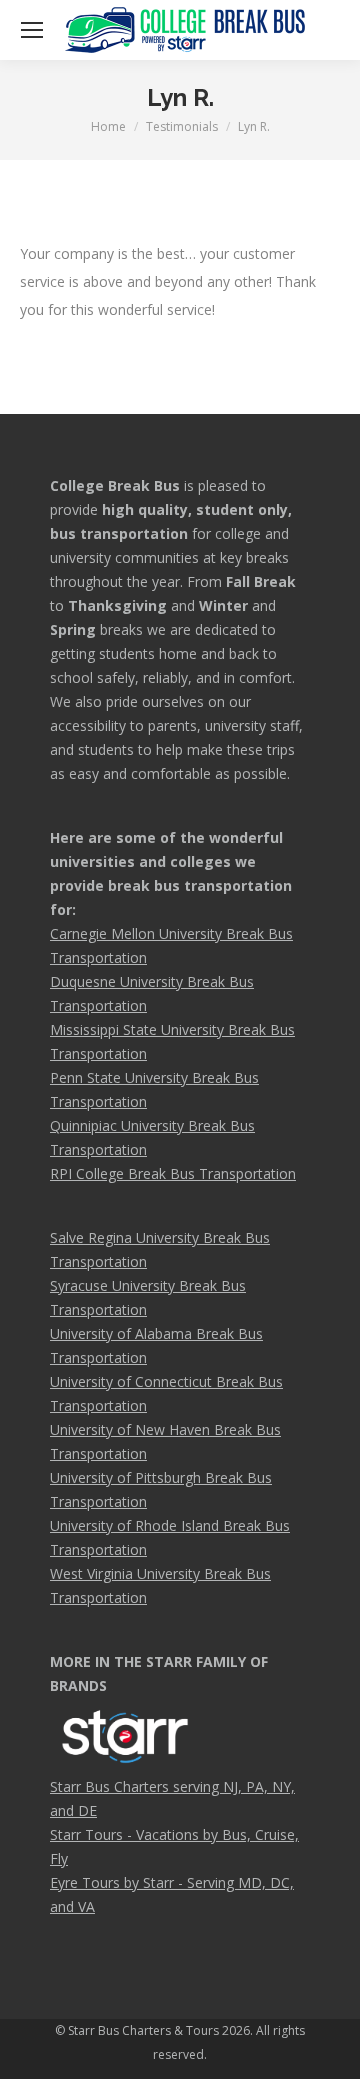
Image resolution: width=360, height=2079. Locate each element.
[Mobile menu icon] (32, 30)
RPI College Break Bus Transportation (173, 1173)
